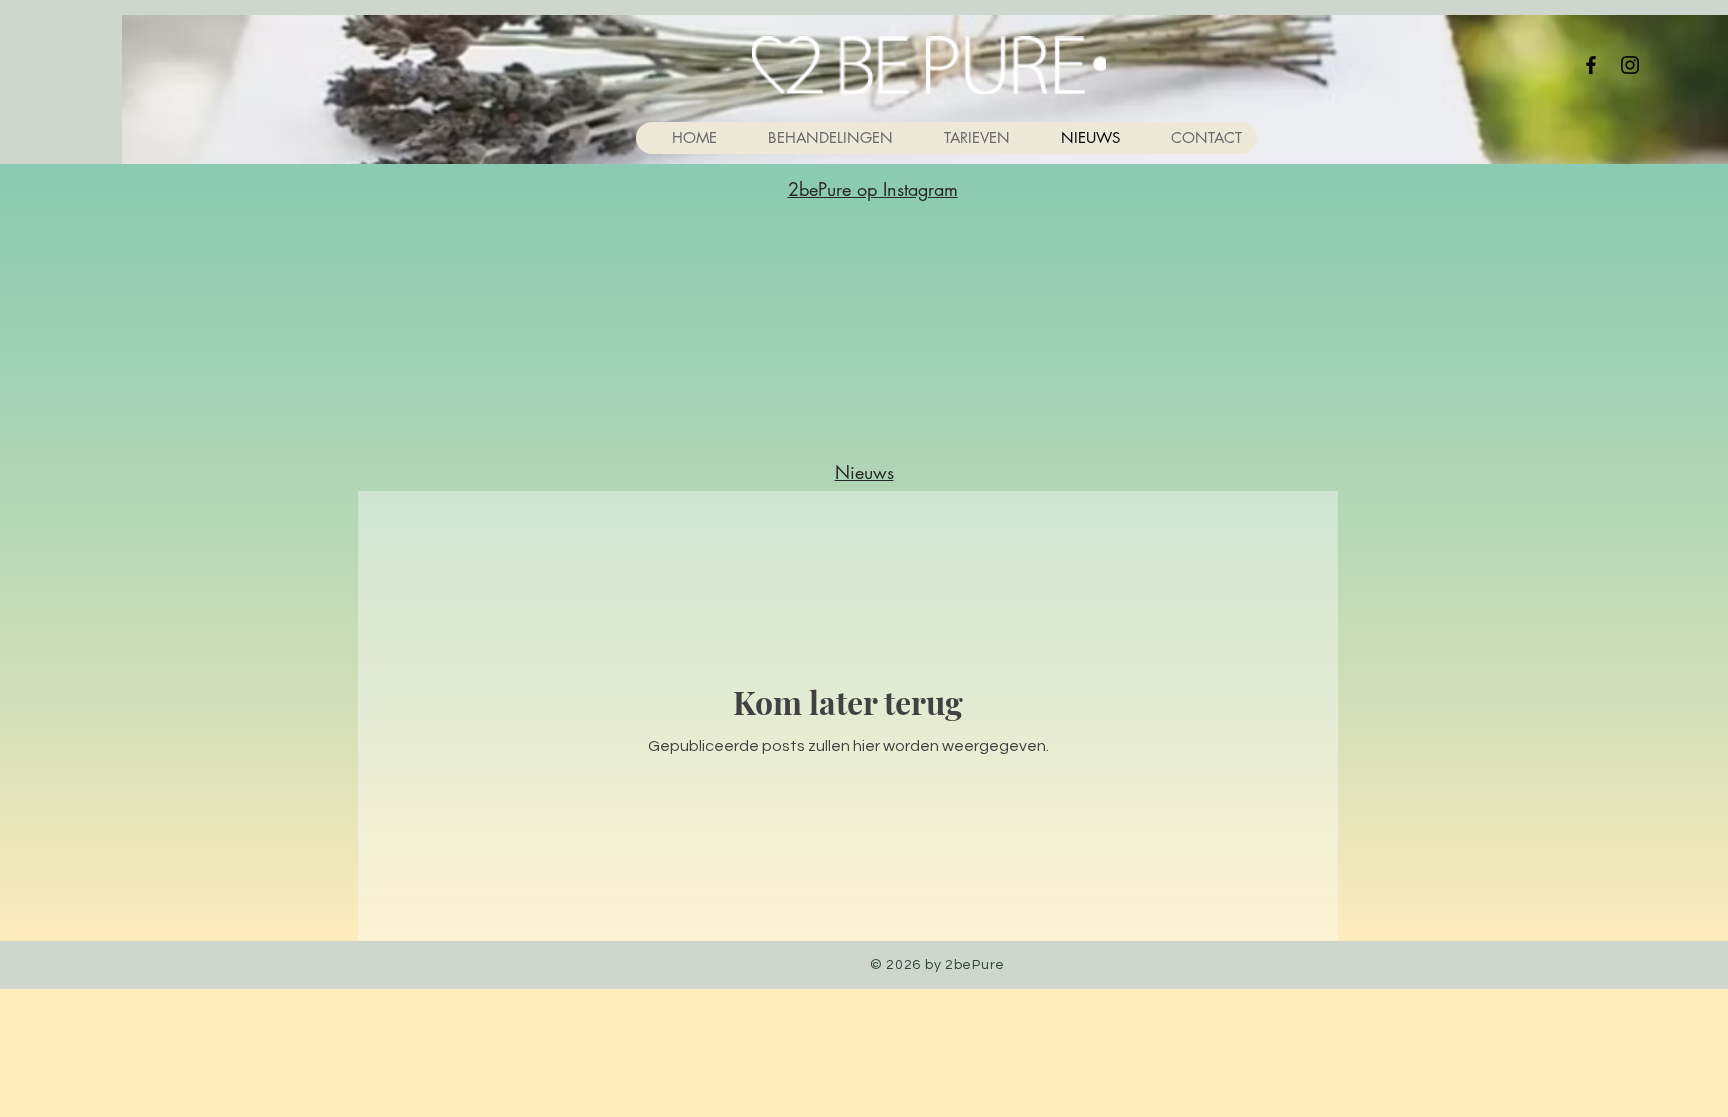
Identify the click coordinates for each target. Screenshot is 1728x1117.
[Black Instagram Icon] (1630, 65)
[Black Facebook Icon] (1591, 65)
